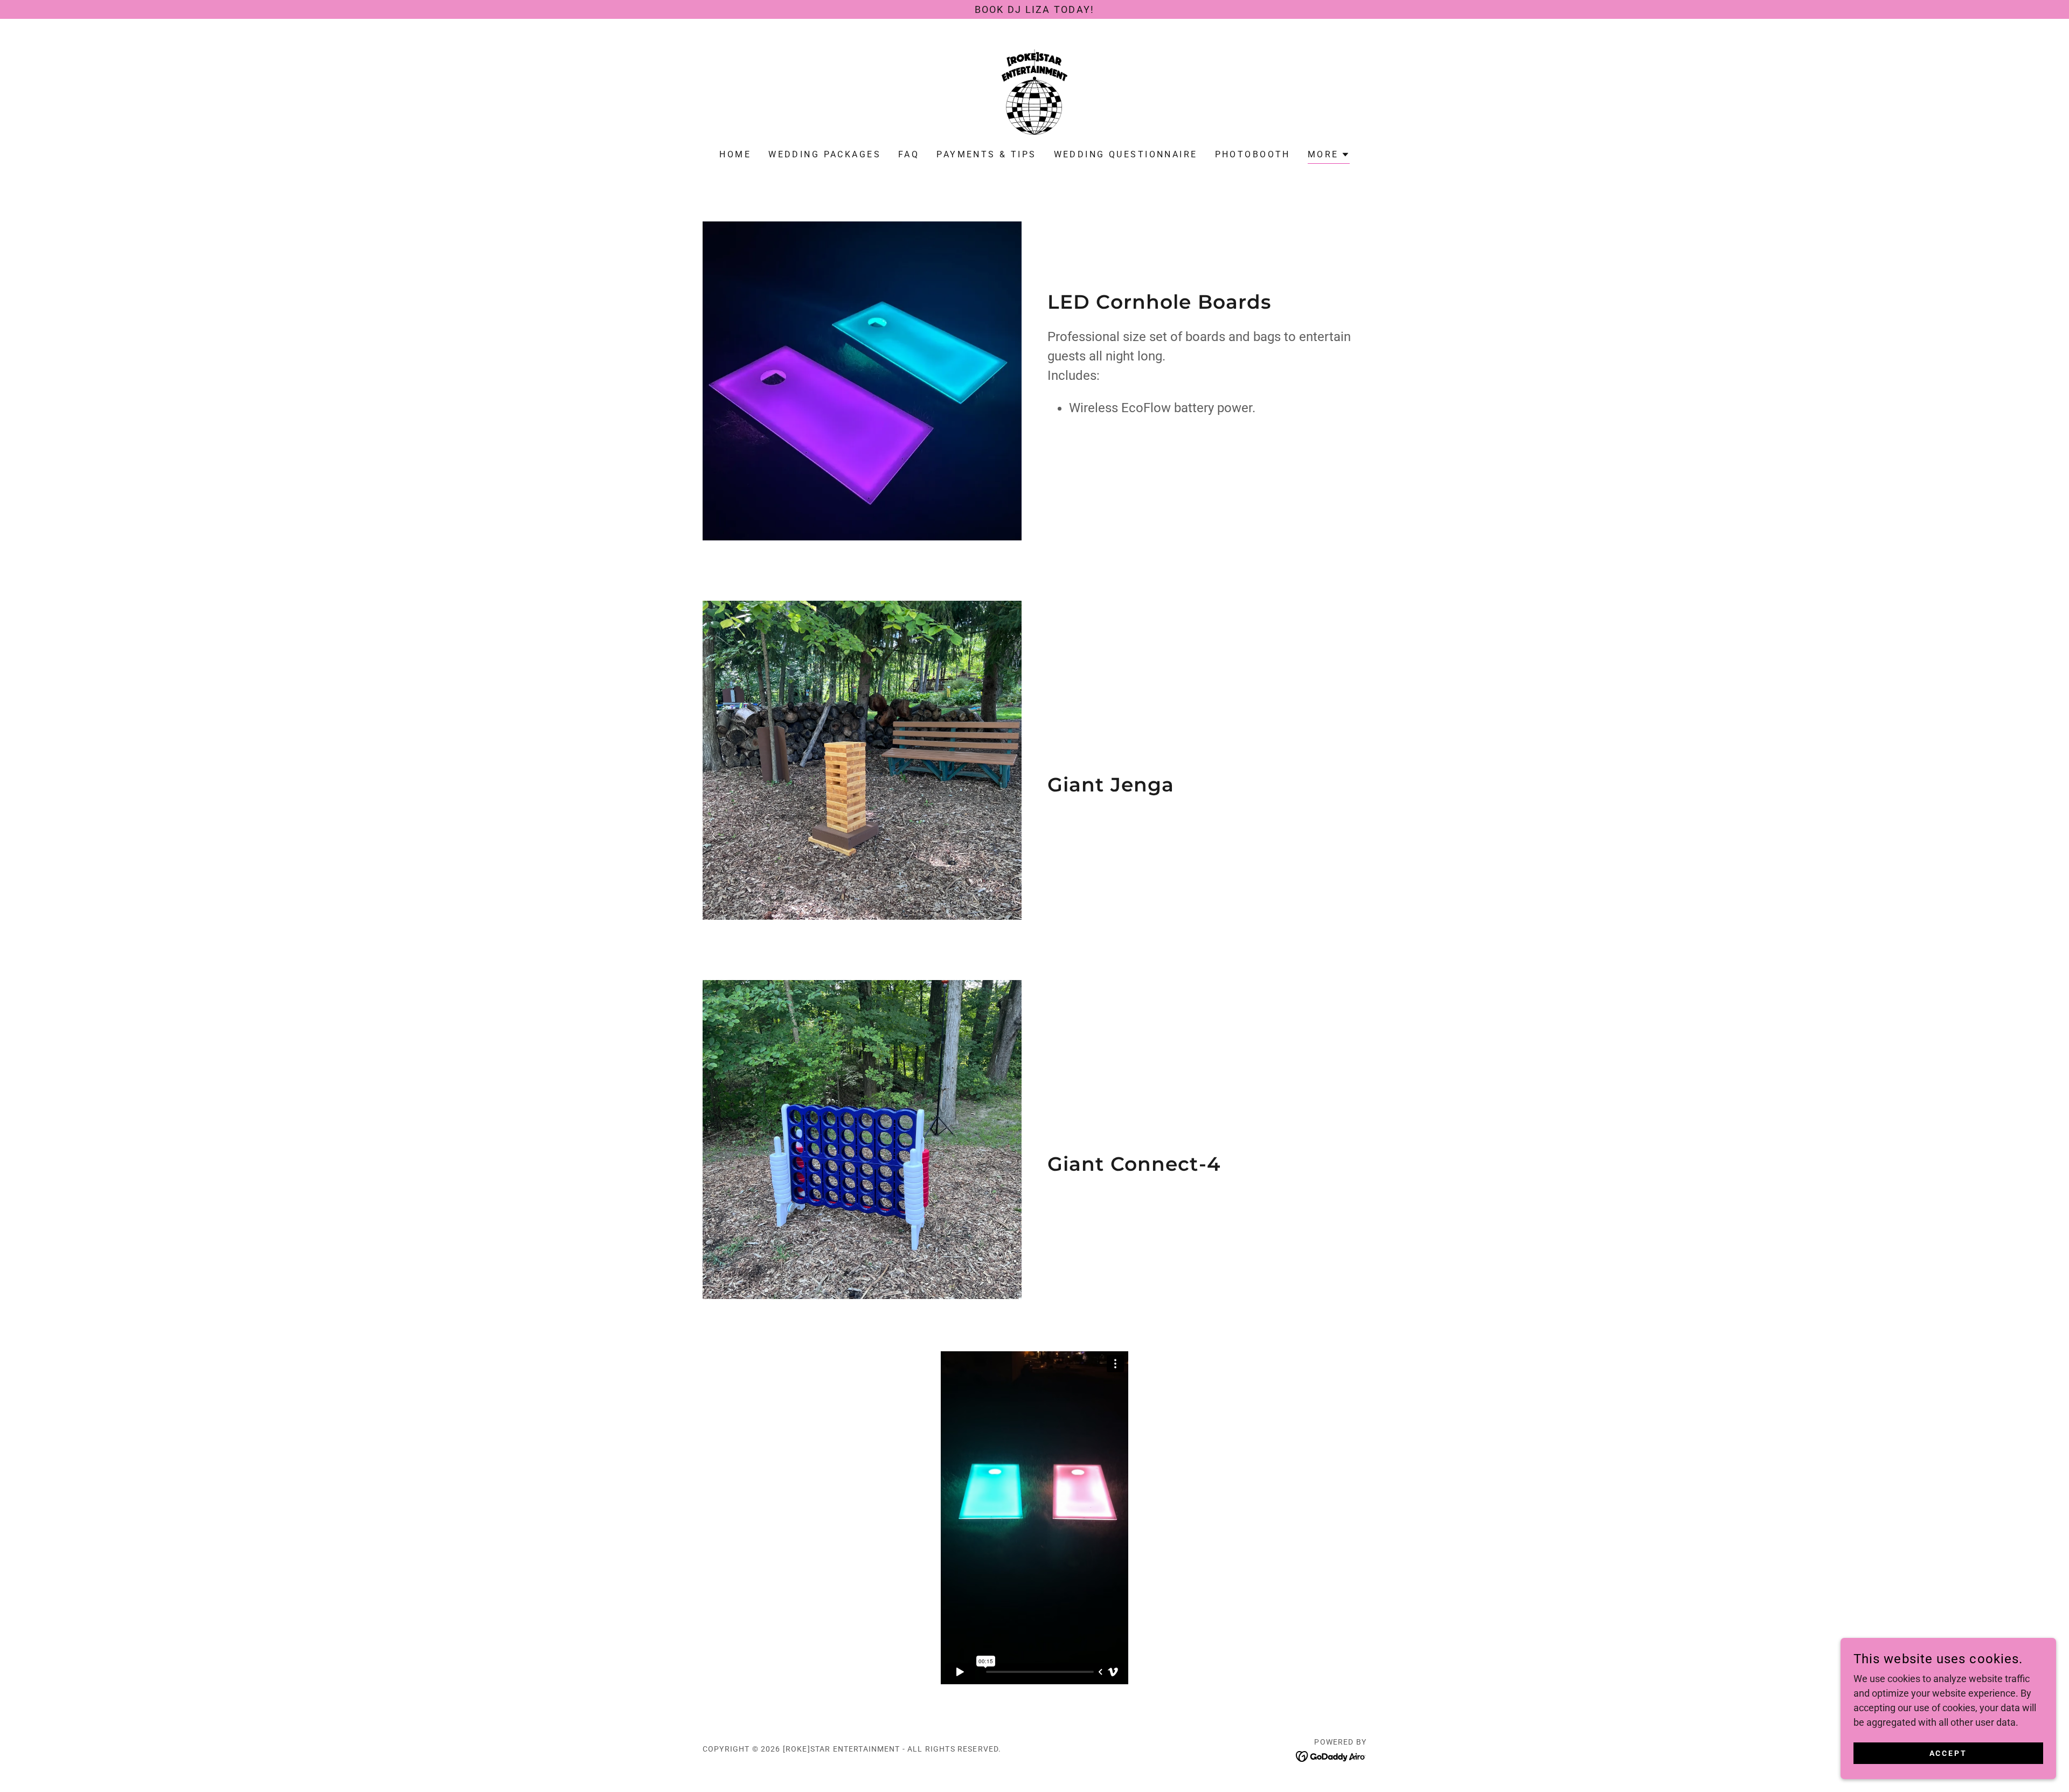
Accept (1949, 1753)
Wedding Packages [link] (825, 154)
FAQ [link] (909, 154)
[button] (1329, 156)
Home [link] (735, 154)
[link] (1034, 91)
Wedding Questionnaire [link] (1126, 154)
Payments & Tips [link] (986, 154)
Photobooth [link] (1253, 154)
